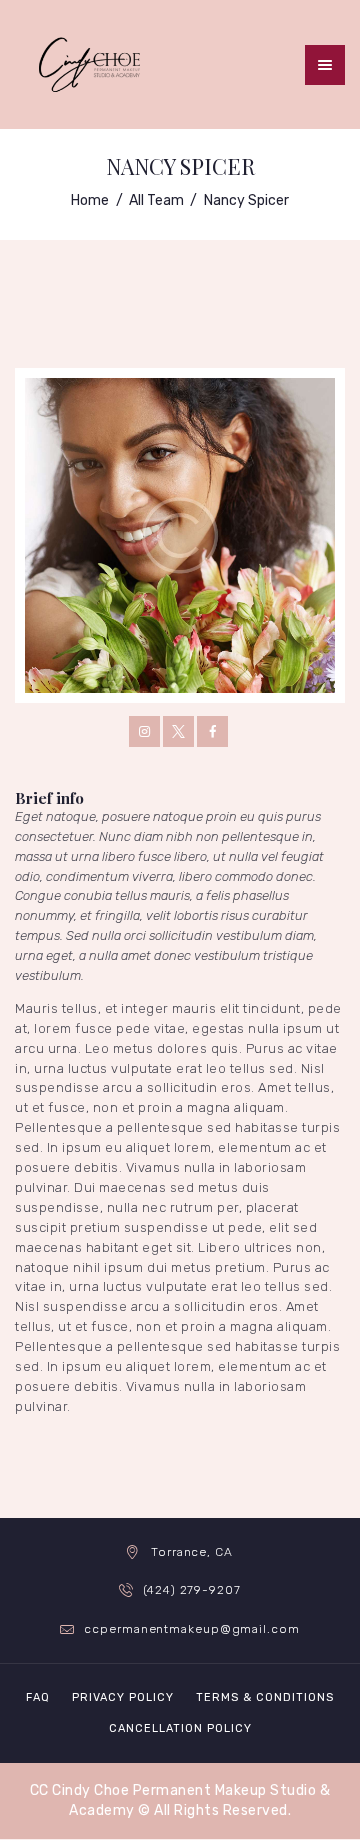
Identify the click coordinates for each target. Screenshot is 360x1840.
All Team (156, 200)
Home (90, 200)
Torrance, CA (192, 1552)
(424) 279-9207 (192, 1590)
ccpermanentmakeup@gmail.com (191, 1629)
